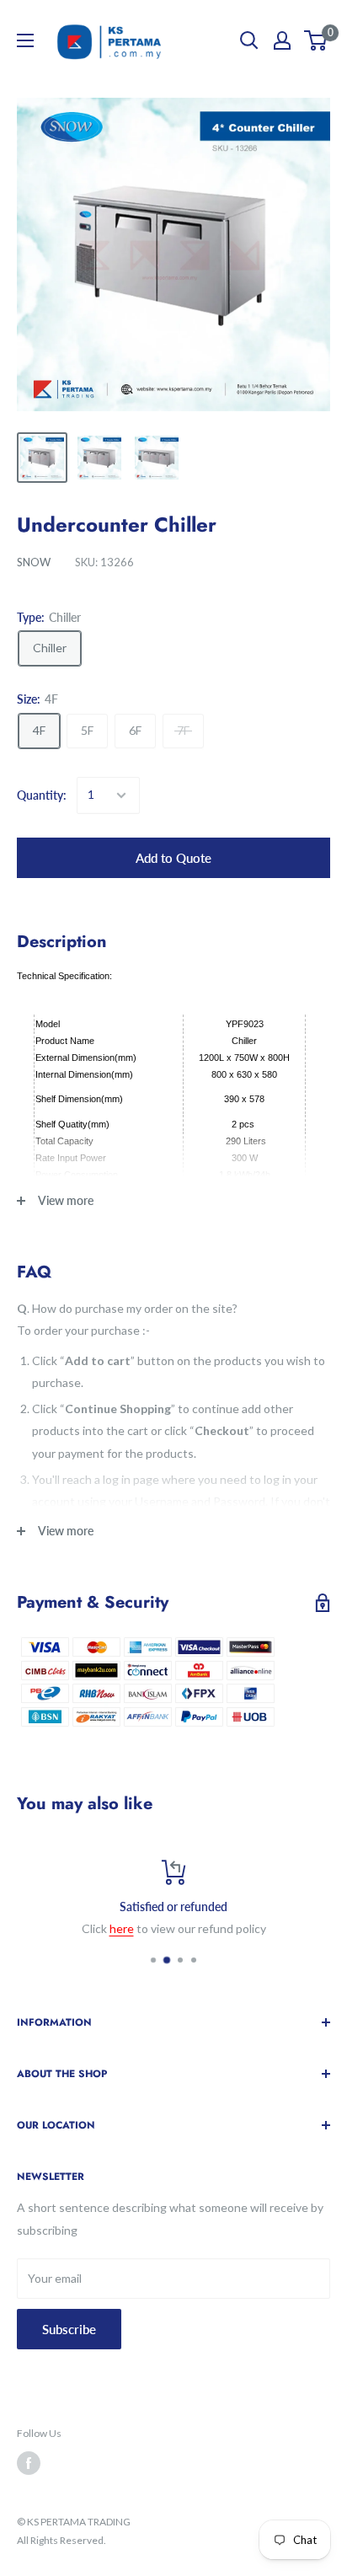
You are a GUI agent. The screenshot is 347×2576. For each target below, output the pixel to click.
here (122, 1928)
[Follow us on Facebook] (29, 2463)
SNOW (34, 562)
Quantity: (42, 795)
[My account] (282, 40)
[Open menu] (25, 40)
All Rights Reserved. (61, 2540)
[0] (316, 40)
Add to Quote (173, 858)
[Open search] (249, 40)
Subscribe (69, 2329)
